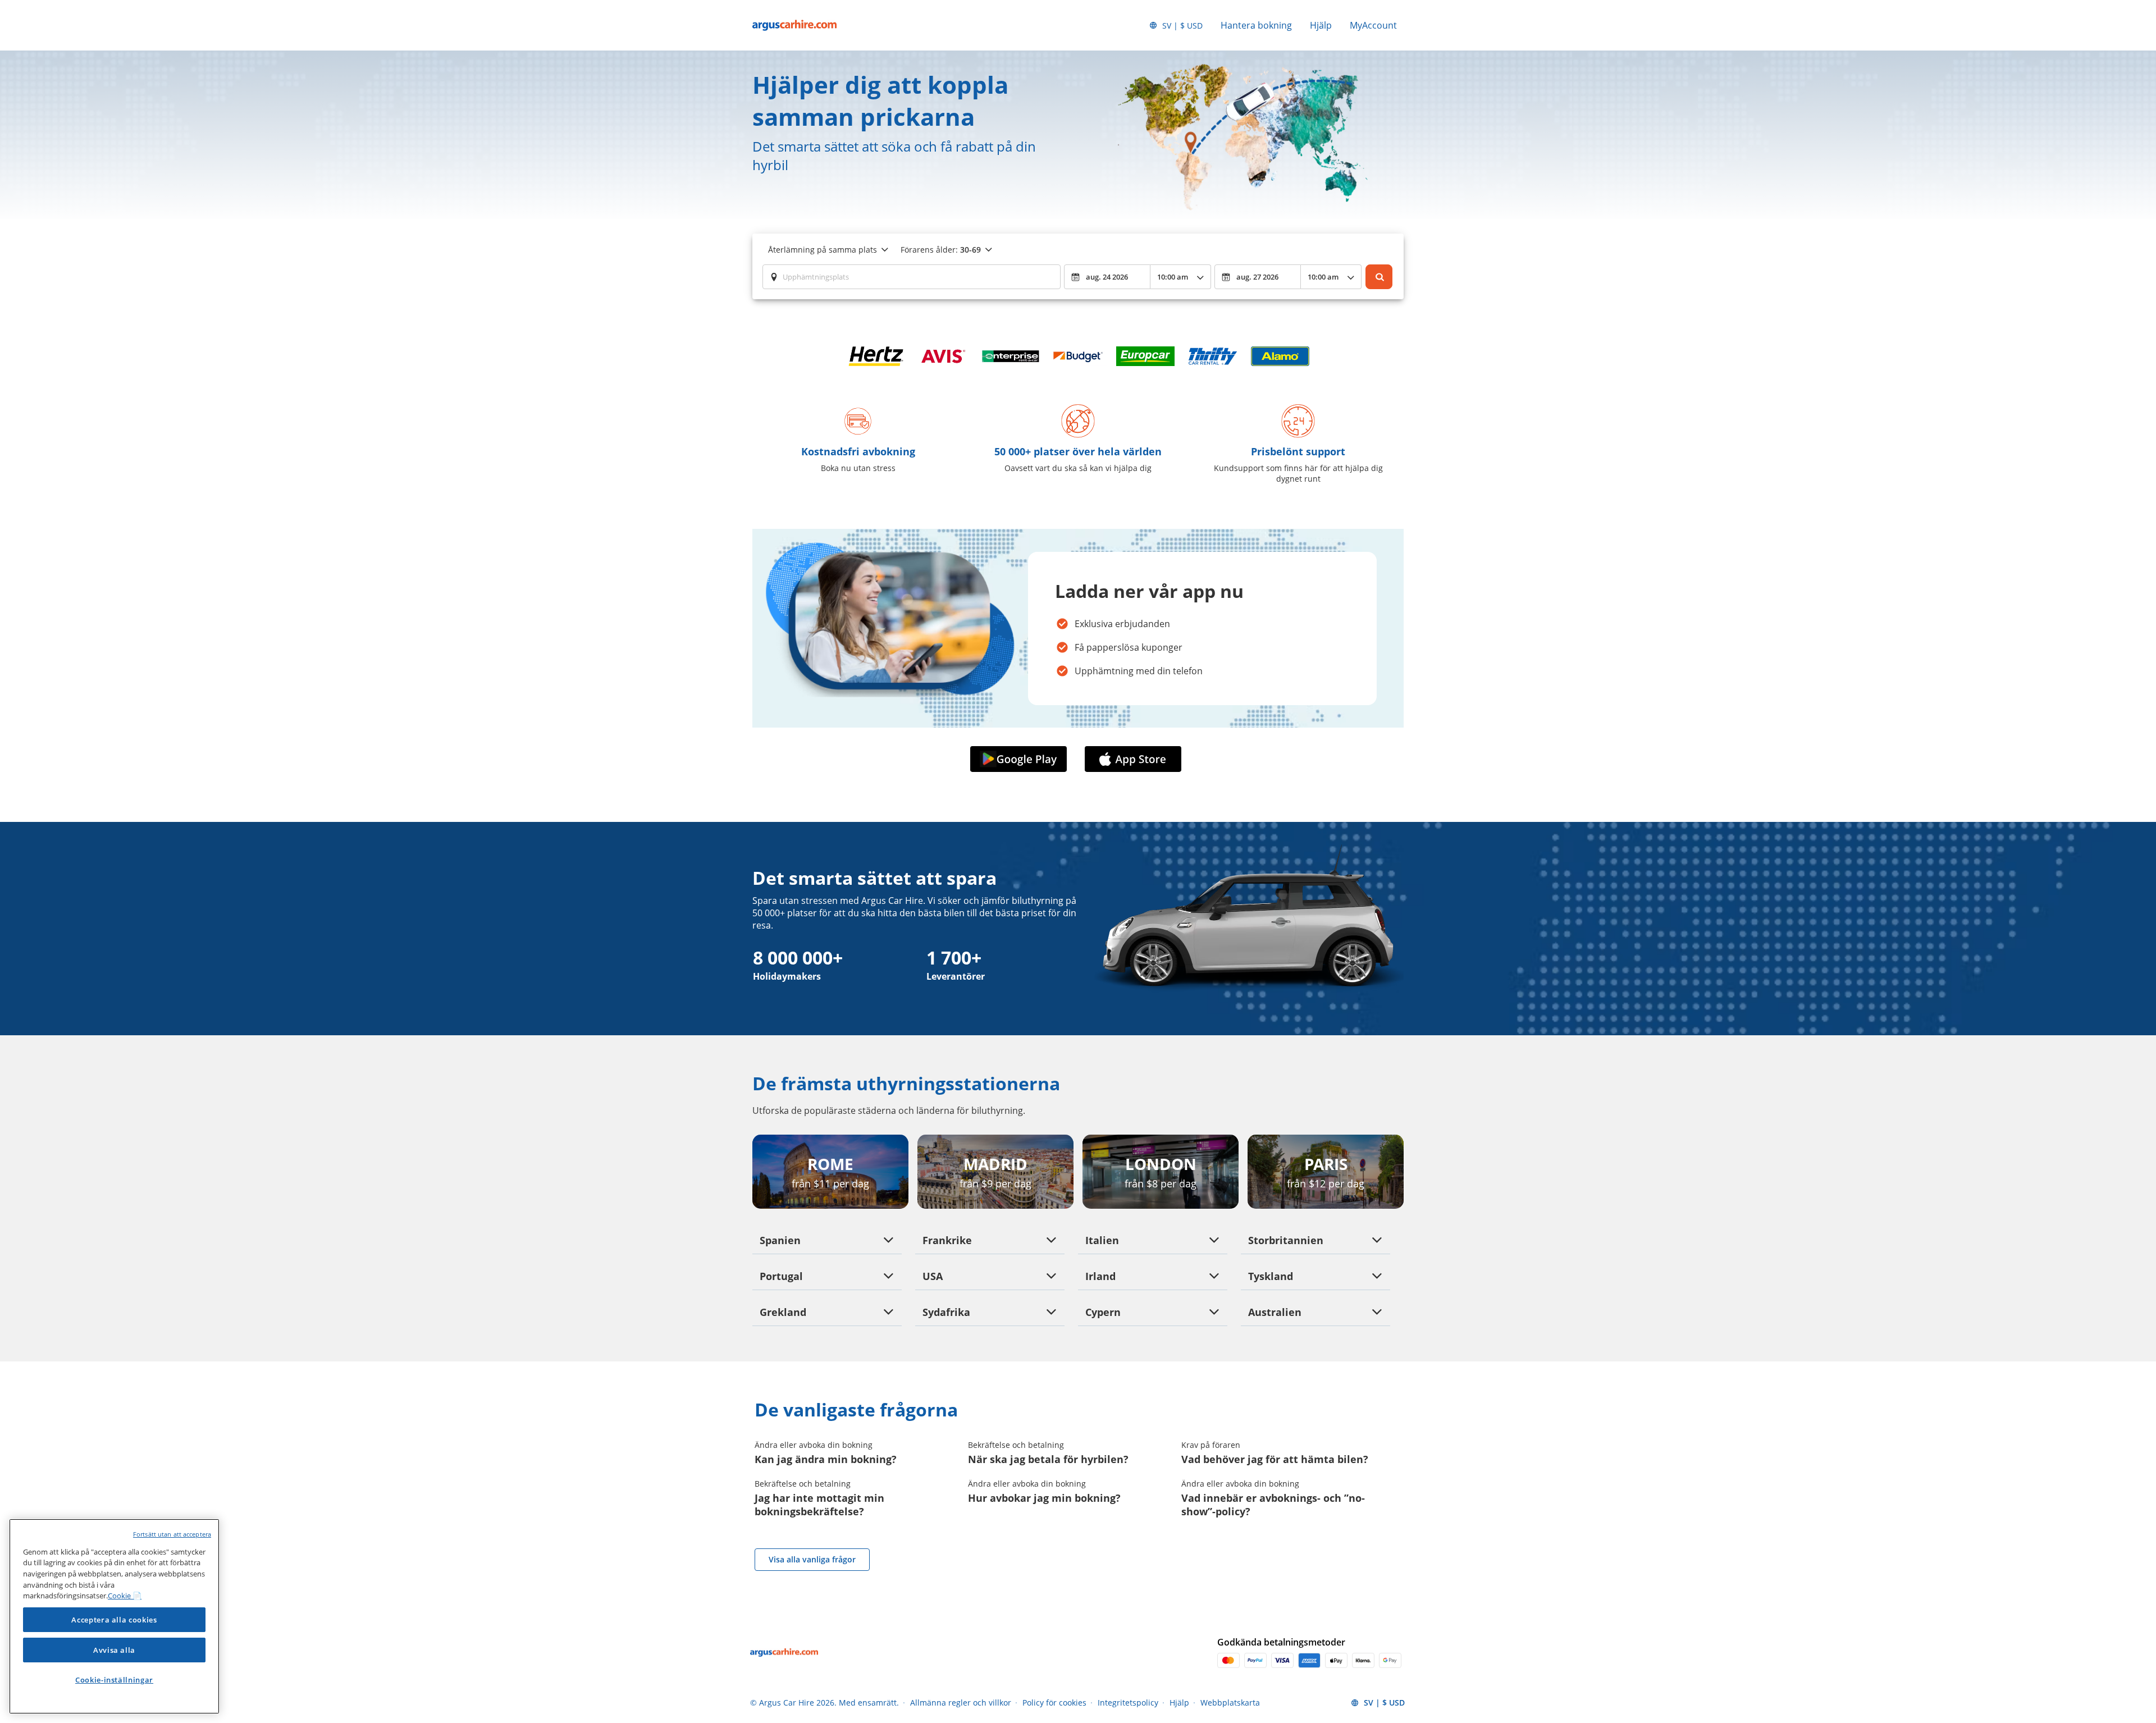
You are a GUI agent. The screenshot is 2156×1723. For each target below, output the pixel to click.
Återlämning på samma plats (823, 250)
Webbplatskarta (1230, 1703)
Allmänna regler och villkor (961, 1703)
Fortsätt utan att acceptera (172, 1534)
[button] (1021, 759)
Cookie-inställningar (114, 1680)
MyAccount (1373, 25)
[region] (114, 1616)
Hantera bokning (1256, 25)
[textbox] (912, 277)
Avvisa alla (114, 1650)
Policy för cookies (1054, 1703)
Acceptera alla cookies (114, 1620)
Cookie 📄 (125, 1596)
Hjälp (1321, 25)
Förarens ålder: (941, 250)
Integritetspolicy (1128, 1703)
